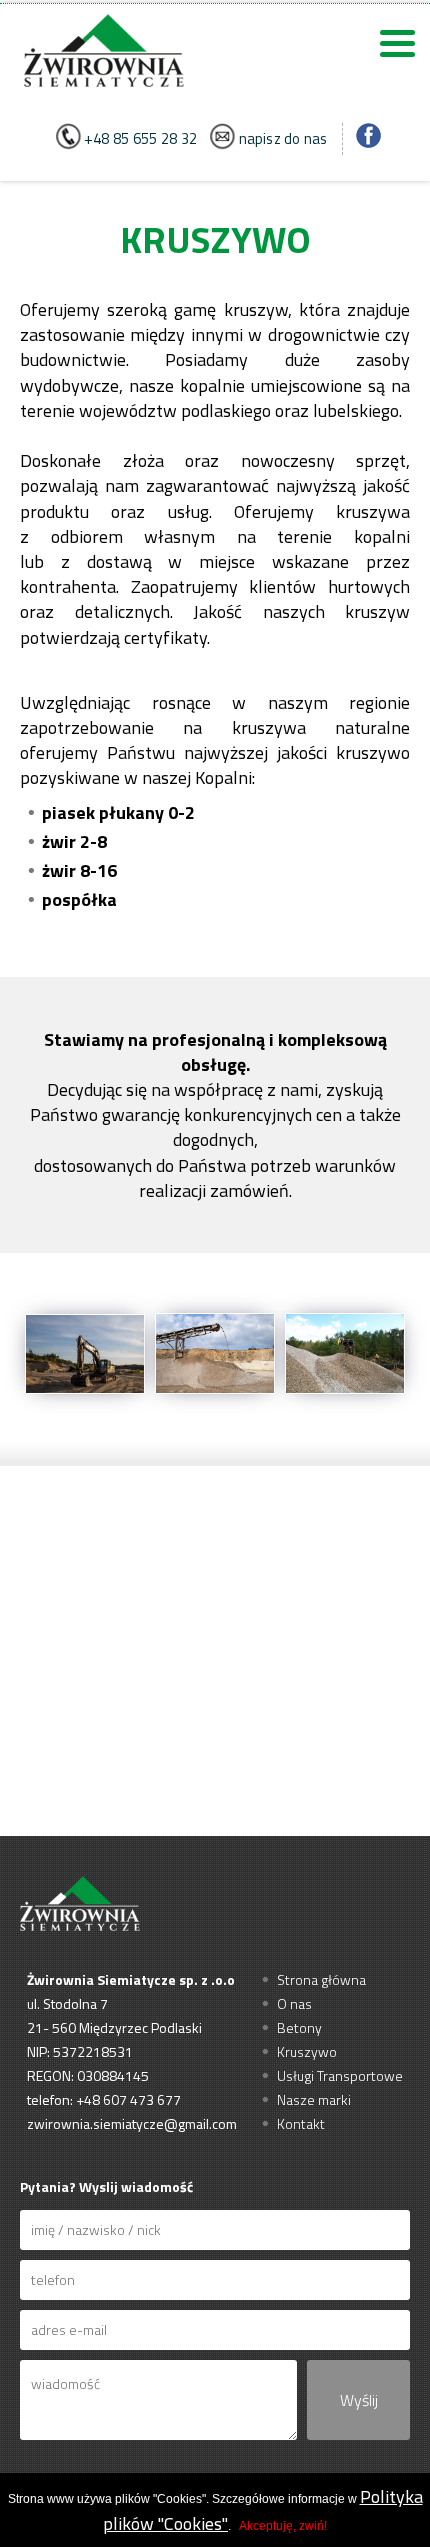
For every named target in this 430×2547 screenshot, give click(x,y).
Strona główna (321, 1979)
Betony (299, 2027)
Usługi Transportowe (340, 2075)
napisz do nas (283, 139)
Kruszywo (307, 2051)
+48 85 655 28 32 (140, 139)
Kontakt (301, 2123)
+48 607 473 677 (128, 2099)
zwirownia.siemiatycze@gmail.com (132, 2123)
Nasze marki (314, 2099)
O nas (294, 2003)
